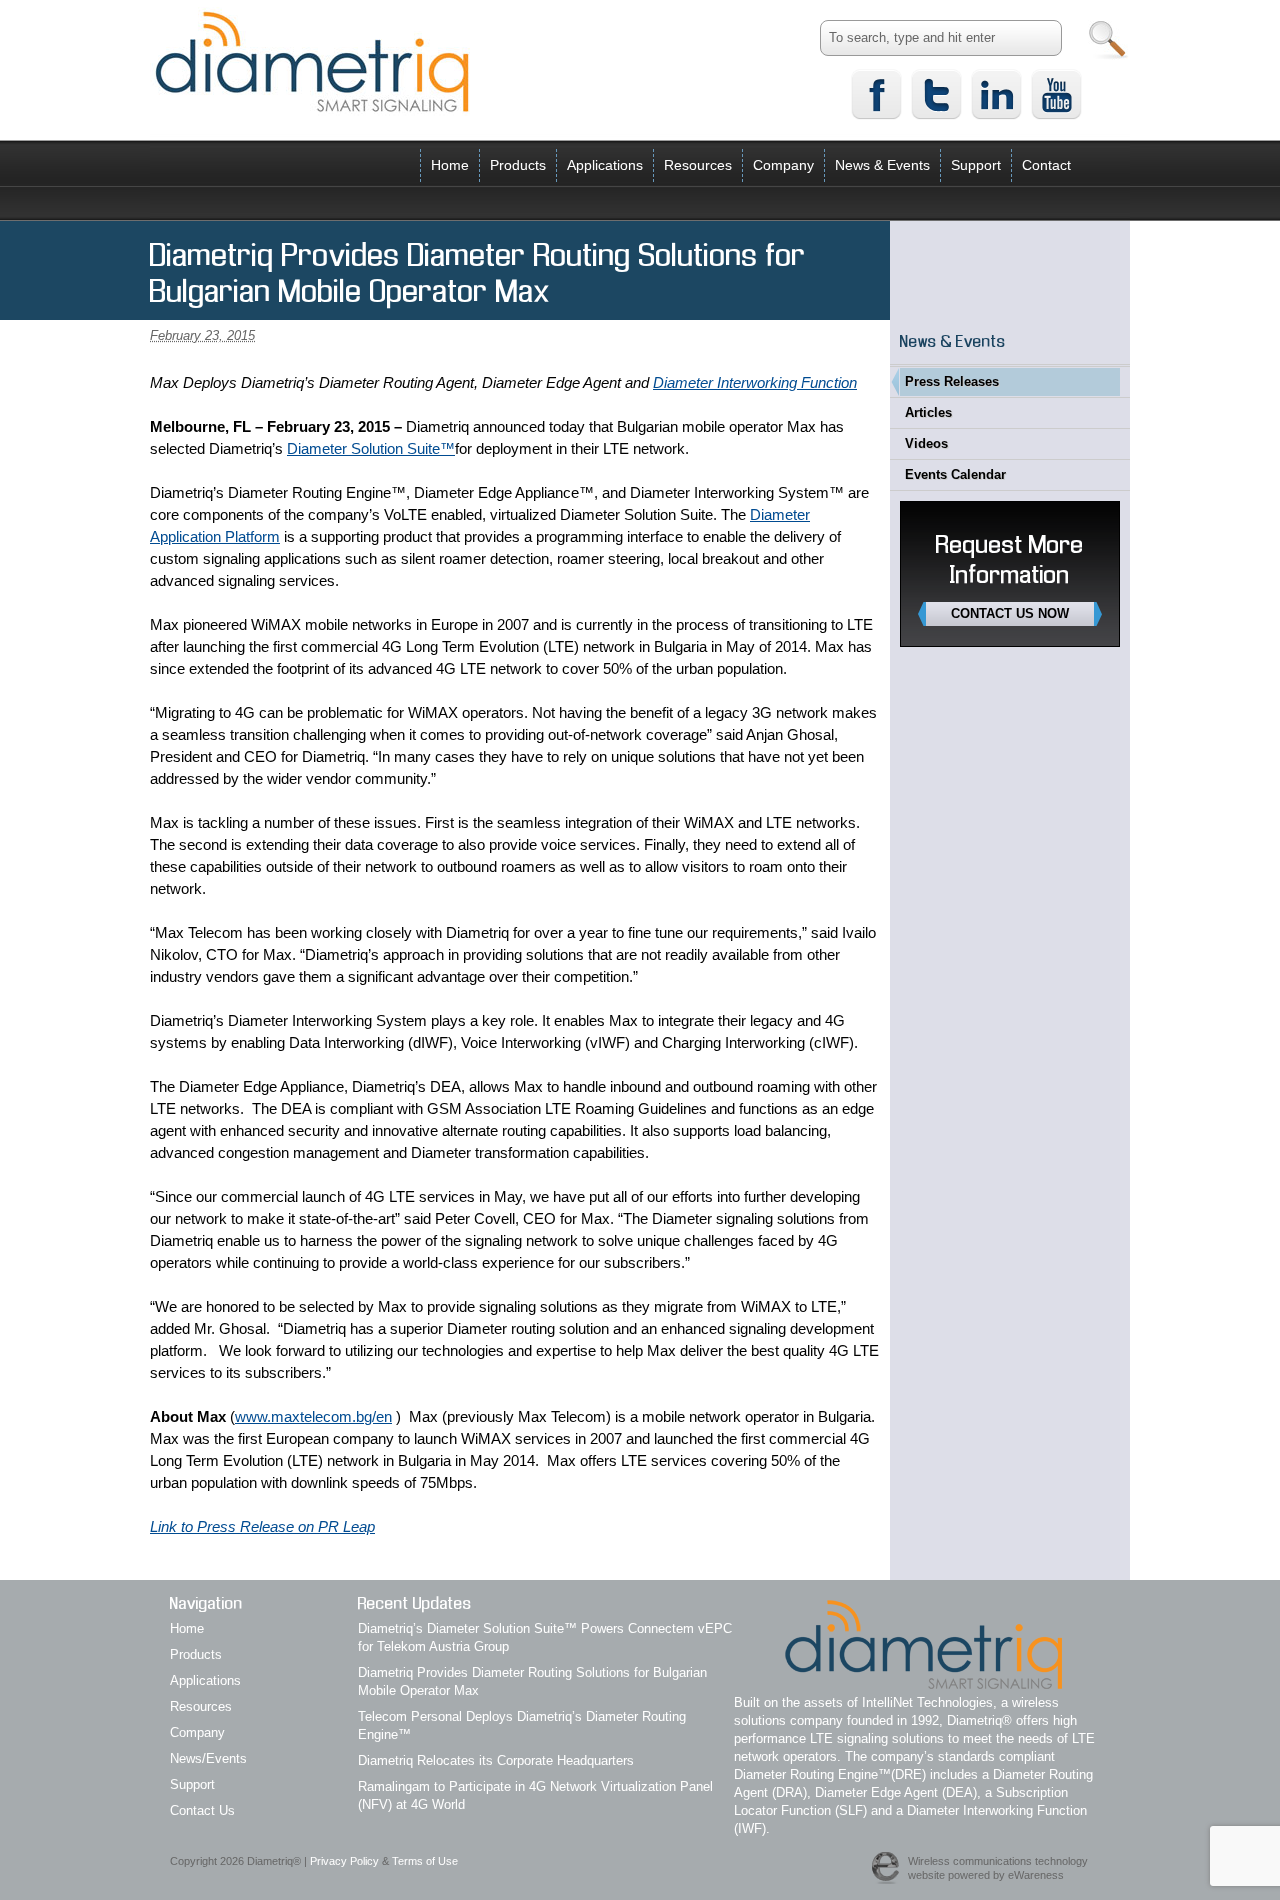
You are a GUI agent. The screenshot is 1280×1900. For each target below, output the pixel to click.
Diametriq (312, 61)
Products (518, 165)
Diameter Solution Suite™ (371, 448)
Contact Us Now (1010, 613)
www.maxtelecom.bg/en (313, 1416)
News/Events (208, 1758)
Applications (605, 165)
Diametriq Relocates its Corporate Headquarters (496, 1760)
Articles (928, 412)
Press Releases (952, 381)
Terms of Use (425, 1861)
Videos (926, 443)
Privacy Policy (344, 1861)
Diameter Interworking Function (755, 382)
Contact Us (202, 1810)
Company (783, 165)
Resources (698, 165)
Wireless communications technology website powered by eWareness (998, 1868)
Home (450, 165)
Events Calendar (955, 474)
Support (976, 165)
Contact (1046, 165)
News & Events (882, 165)
